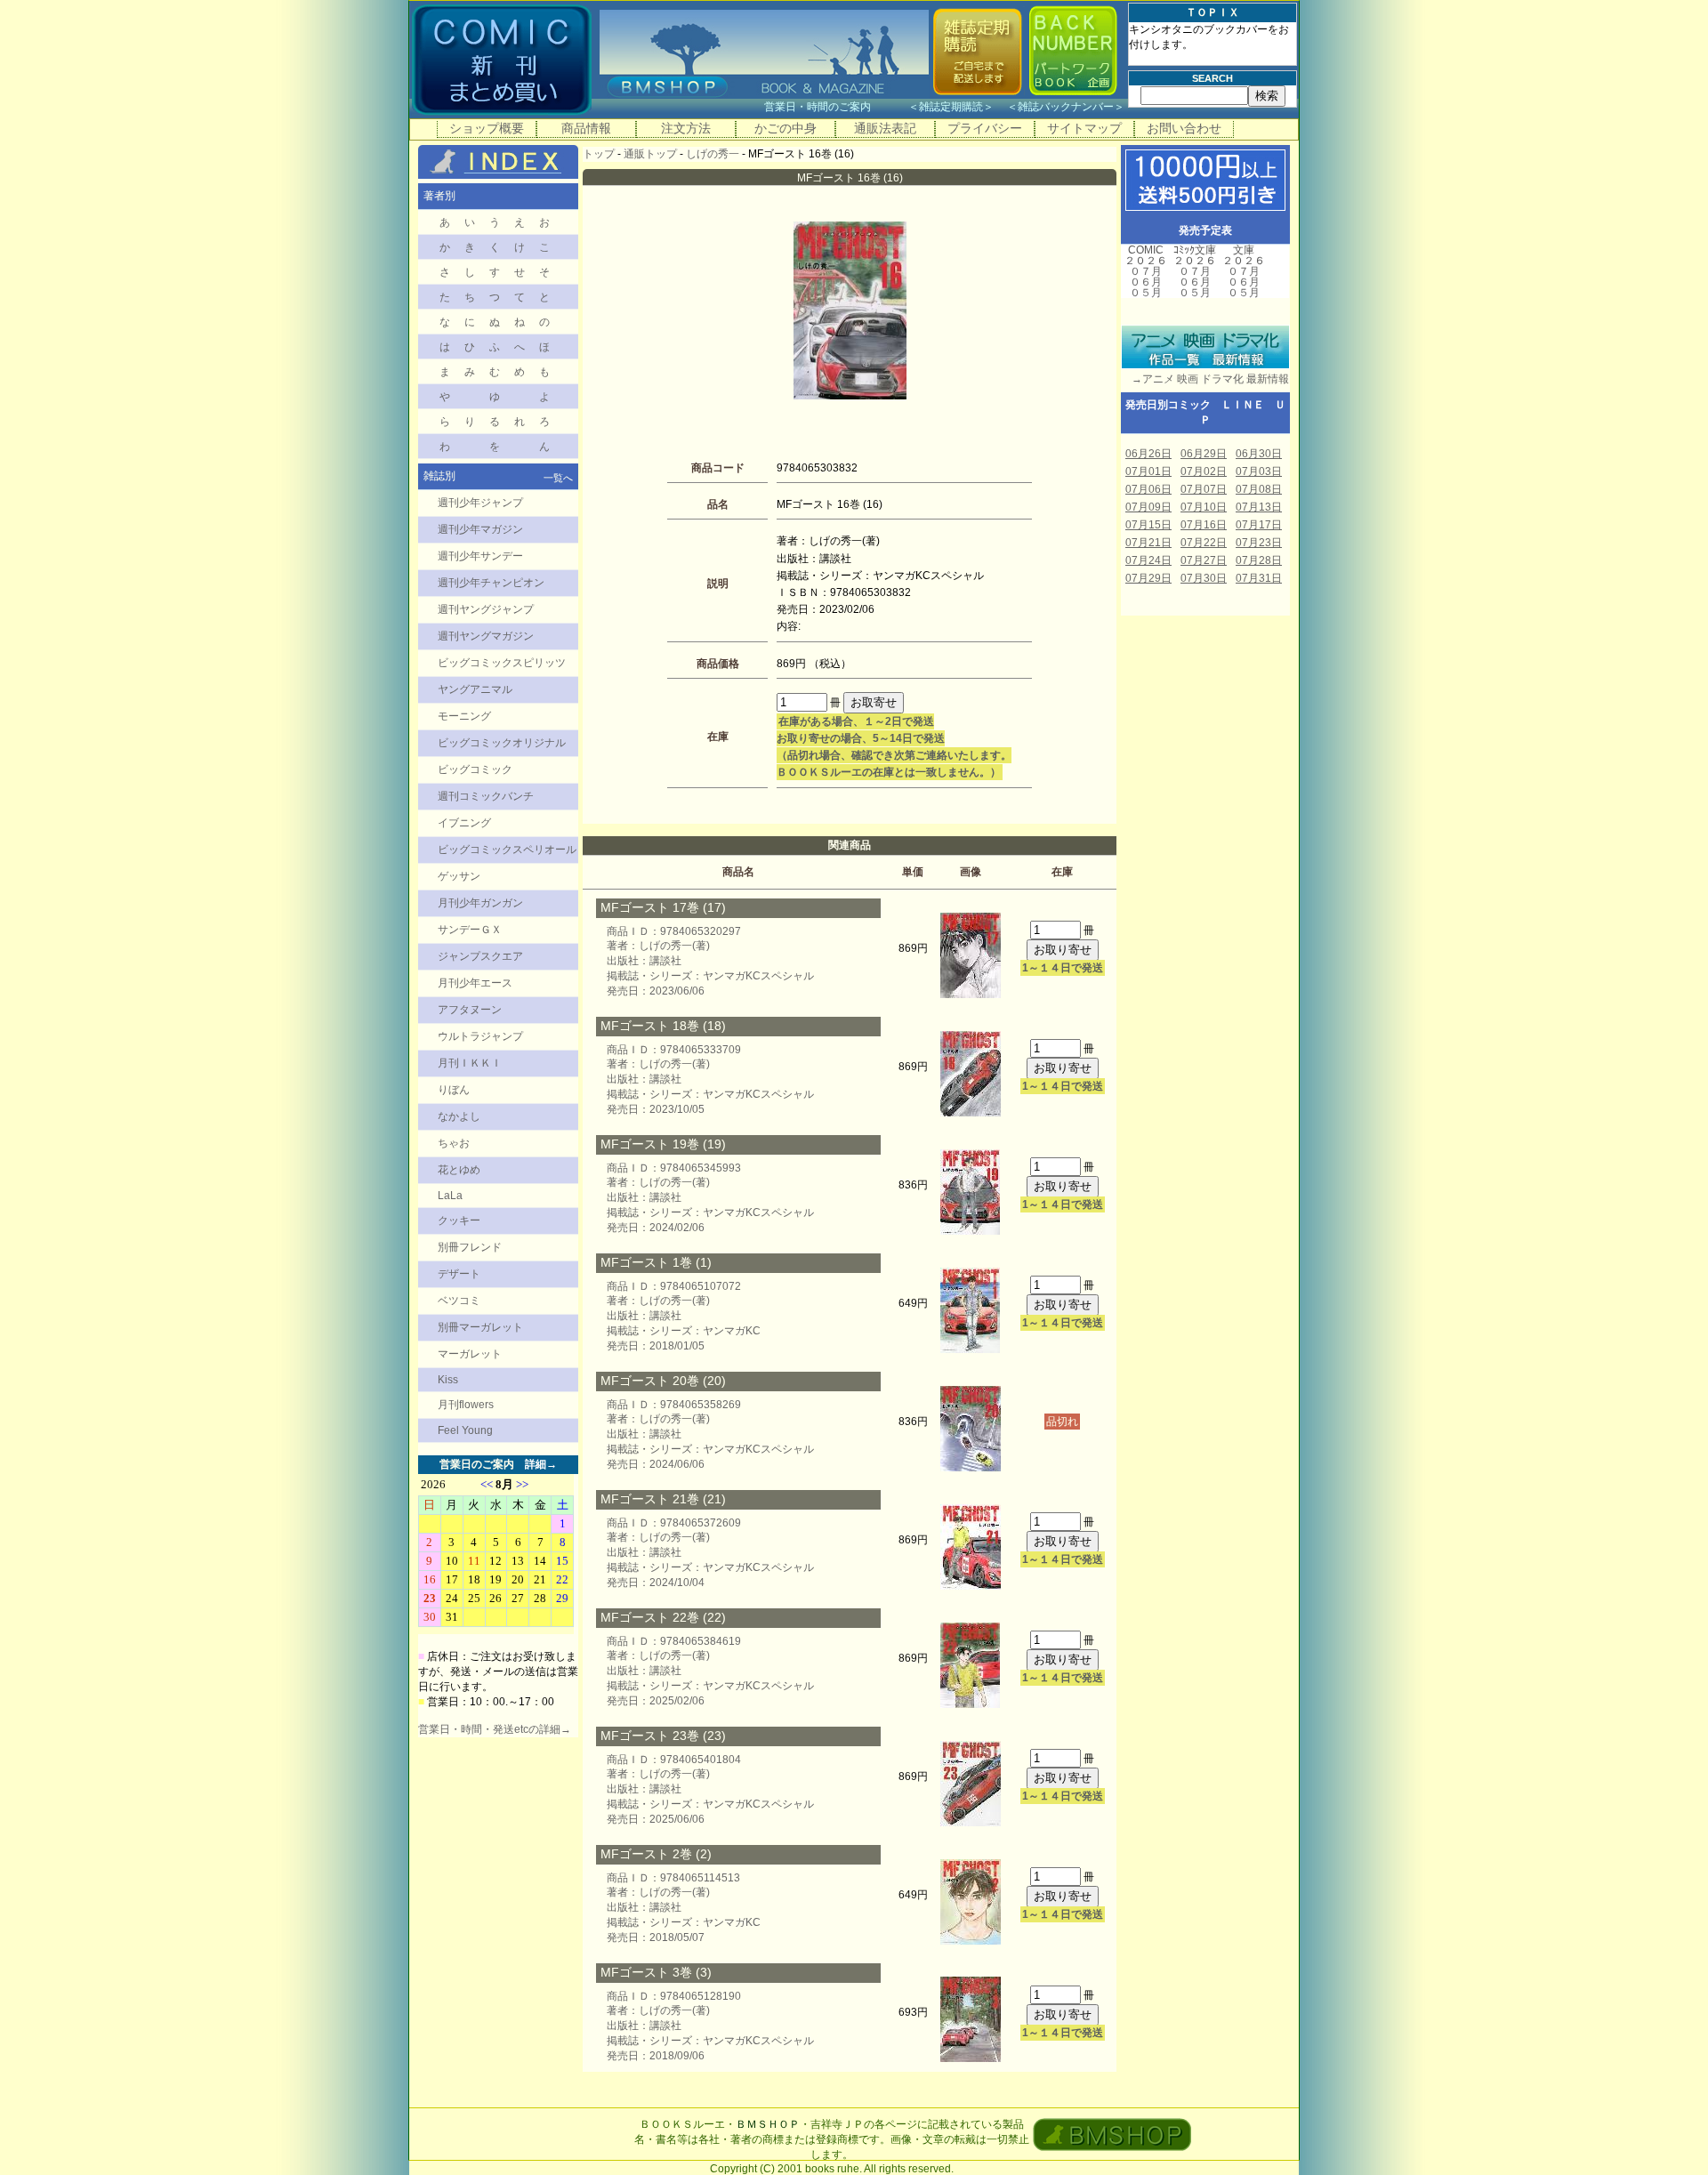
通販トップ (650, 154)
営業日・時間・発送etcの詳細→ (495, 1729)
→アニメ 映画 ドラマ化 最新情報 (1205, 379)
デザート (459, 1274)
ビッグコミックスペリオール (507, 850)
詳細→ (541, 1464)
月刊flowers (466, 1405)
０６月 (1146, 282)
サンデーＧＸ (470, 930)
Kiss (448, 1380)
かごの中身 (786, 128)
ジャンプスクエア (480, 956)
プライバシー (985, 128)
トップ (599, 154)
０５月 (1146, 293)
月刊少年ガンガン (480, 903)
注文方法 (686, 128)
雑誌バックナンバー (1066, 107)
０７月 (1146, 271)
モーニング (464, 716)
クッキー (459, 1220)
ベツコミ (459, 1301)
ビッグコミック (475, 769)
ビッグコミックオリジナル (502, 743)
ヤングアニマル (475, 689)
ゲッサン (459, 876)
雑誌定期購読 (951, 107)
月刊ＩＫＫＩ (470, 1063)
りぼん (454, 1090)
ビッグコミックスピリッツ (502, 663)
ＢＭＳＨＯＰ (768, 2124)
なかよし (459, 1116)
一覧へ (558, 478)
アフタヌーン (470, 1010)
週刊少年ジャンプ (480, 503)
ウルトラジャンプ (480, 1036)
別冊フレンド (470, 1247)
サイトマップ (1084, 128)
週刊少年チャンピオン (491, 583)
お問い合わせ (1184, 128)
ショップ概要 (487, 128)
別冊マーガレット (480, 1327)
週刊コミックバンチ (486, 796)
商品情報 (586, 128)
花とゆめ (459, 1170)
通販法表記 (885, 128)
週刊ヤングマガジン (486, 636)
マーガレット (470, 1354)
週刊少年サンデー (480, 556)
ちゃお (454, 1143)
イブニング (464, 823)
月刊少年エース (475, 983)
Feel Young (465, 1430)
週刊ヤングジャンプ (486, 609)
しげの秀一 (713, 154)
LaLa (450, 1196)
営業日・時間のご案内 (835, 107)
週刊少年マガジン (480, 529)
